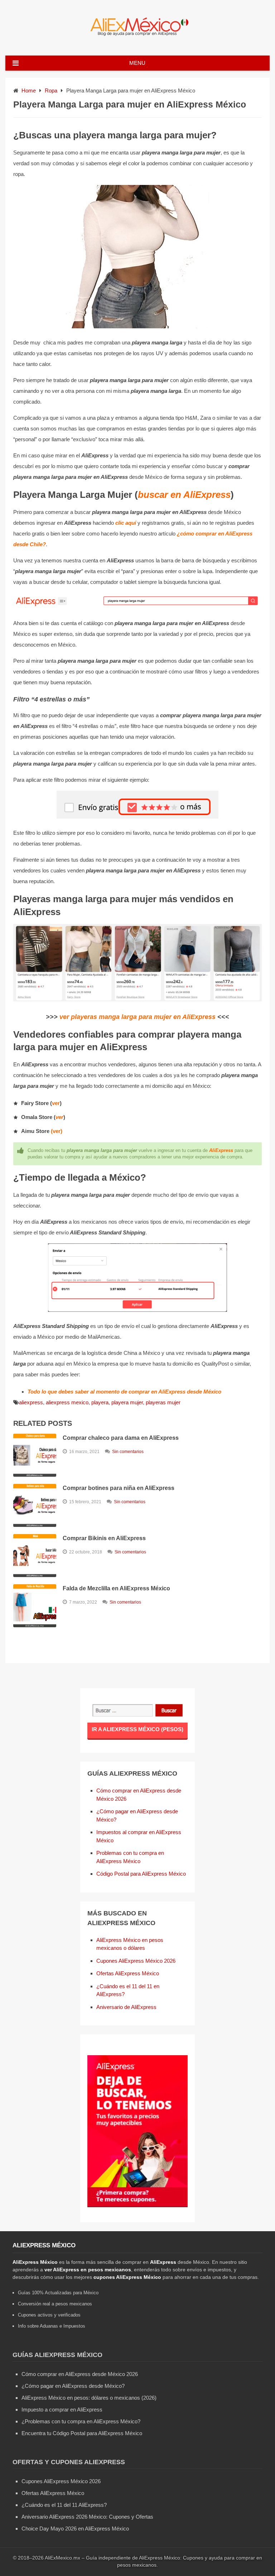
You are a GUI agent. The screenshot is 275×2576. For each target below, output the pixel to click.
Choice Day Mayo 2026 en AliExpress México (75, 2529)
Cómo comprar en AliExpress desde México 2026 (80, 2374)
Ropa (51, 91)
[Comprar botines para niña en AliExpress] (35, 1505)
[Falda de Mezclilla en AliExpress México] (35, 1606)
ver (56, 1103)
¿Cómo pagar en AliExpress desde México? (73, 2386)
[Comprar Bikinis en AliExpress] (35, 1556)
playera (100, 1402)
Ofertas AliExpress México (128, 1973)
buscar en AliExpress (184, 495)
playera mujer (127, 1402)
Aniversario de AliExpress (126, 2007)
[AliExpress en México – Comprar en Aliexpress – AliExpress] (137, 36)
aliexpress (31, 1402)
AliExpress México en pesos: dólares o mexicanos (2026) (89, 2398)
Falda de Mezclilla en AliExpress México (116, 1588)
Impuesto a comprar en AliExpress (62, 2410)
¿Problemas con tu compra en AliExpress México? (81, 2421)
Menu (137, 63)
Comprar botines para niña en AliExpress (119, 1488)
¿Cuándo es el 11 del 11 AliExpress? (64, 2505)
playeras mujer (163, 1402)
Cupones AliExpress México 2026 (136, 1961)
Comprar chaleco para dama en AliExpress (121, 1438)
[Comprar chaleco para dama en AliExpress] (35, 1455)
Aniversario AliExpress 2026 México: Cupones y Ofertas (87, 2517)
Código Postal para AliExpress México (141, 1874)
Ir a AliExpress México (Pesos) (137, 1729)
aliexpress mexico (67, 1402)
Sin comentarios (128, 1452)
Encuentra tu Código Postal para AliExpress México (82, 2433)
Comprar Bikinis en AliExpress (104, 1538)
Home (29, 91)
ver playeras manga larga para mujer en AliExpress (137, 1017)
